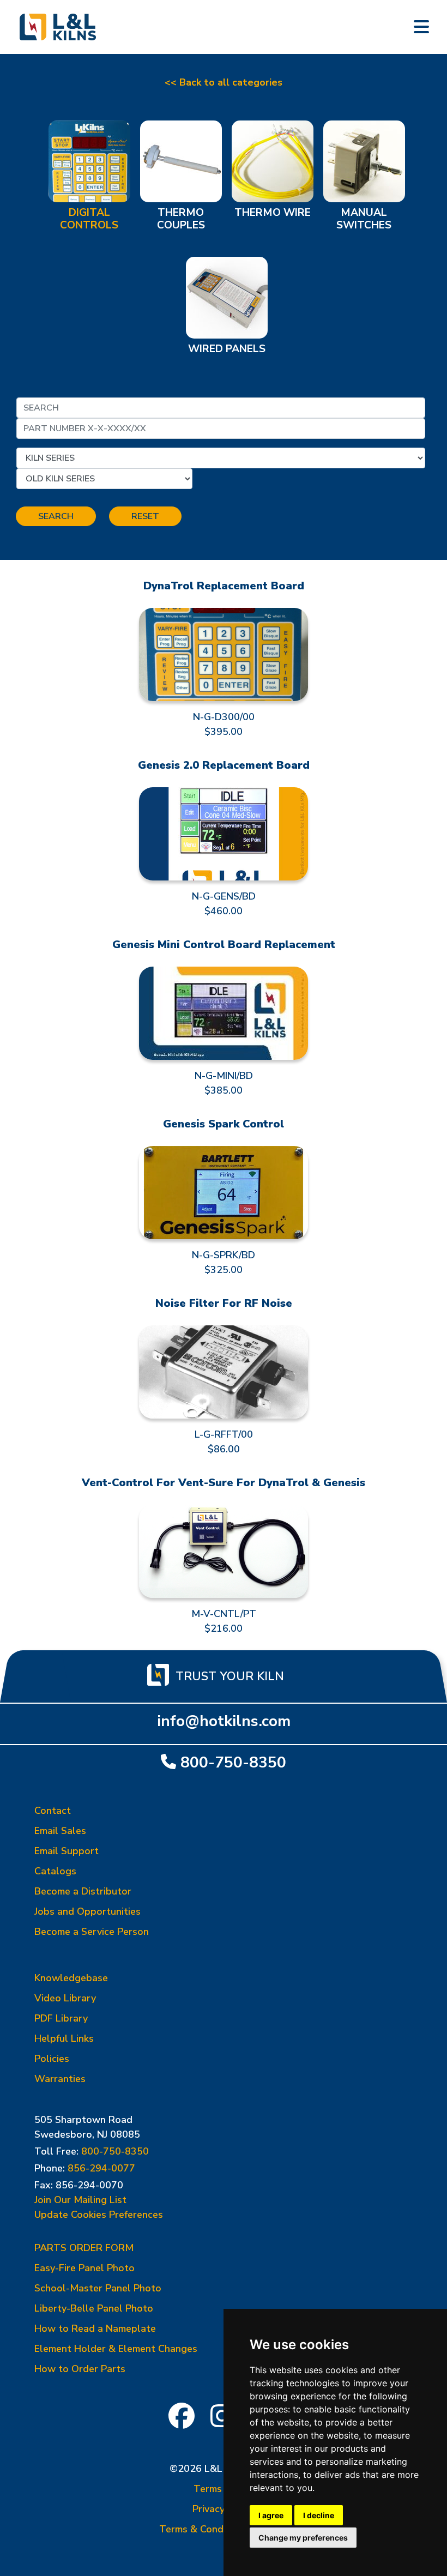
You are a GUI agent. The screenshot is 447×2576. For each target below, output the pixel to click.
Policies (52, 2059)
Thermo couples (181, 219)
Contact (53, 1811)
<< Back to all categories (224, 82)
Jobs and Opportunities (87, 1911)
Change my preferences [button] (303, 2538)
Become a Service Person (92, 1932)
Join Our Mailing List (80, 2200)
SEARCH (56, 516)
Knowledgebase (71, 1978)
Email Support (67, 1851)
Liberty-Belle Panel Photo (94, 2308)
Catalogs (55, 1871)
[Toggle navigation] (421, 27)
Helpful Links (64, 2038)
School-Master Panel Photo (98, 2288)
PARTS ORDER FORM (84, 2248)
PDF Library (61, 2018)
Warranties (60, 2079)
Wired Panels (227, 349)
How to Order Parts (80, 2369)
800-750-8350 (233, 1762)
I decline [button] (319, 2515)
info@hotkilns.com (224, 1721)
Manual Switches (364, 219)
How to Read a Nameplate (95, 2328)
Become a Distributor (83, 1891)
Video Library (65, 1998)
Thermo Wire (273, 213)
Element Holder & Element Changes (116, 2349)
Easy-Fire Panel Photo (84, 2268)
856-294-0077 (101, 2168)
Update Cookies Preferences (99, 2215)
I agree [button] (271, 2515)
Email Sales (60, 1831)
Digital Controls (89, 219)
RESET (145, 516)
